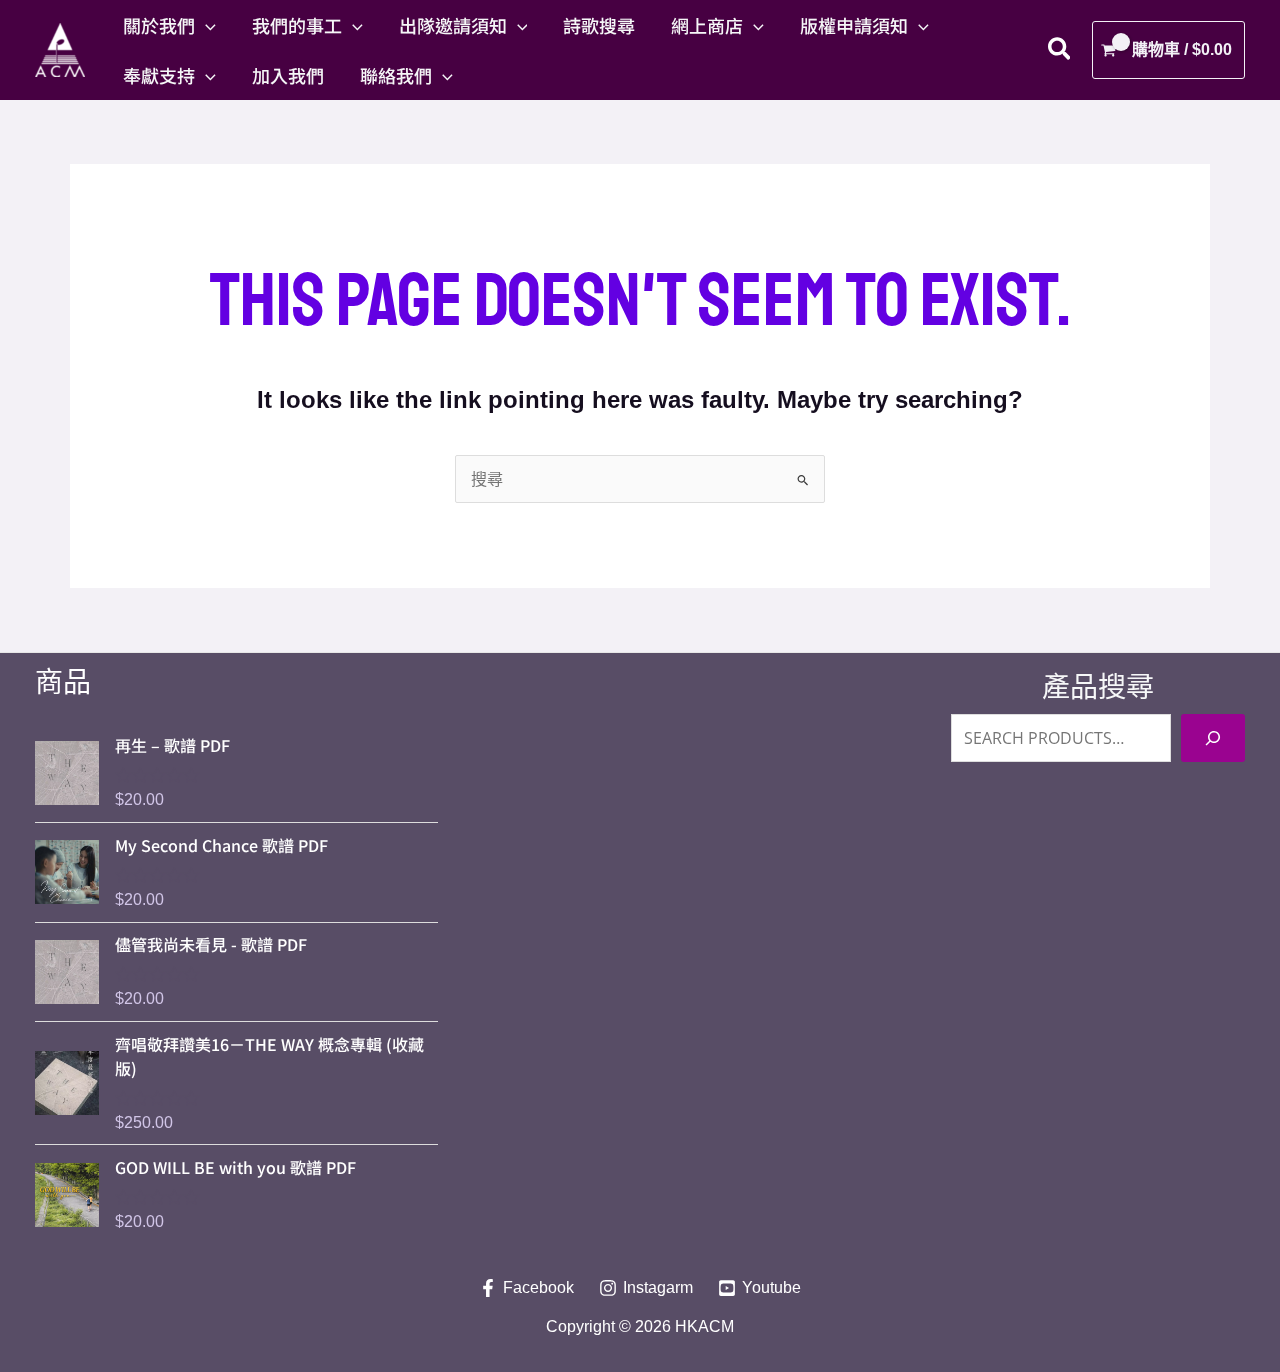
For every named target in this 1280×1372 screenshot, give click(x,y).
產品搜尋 (1098, 687)
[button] (205, 25)
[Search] (1213, 738)
